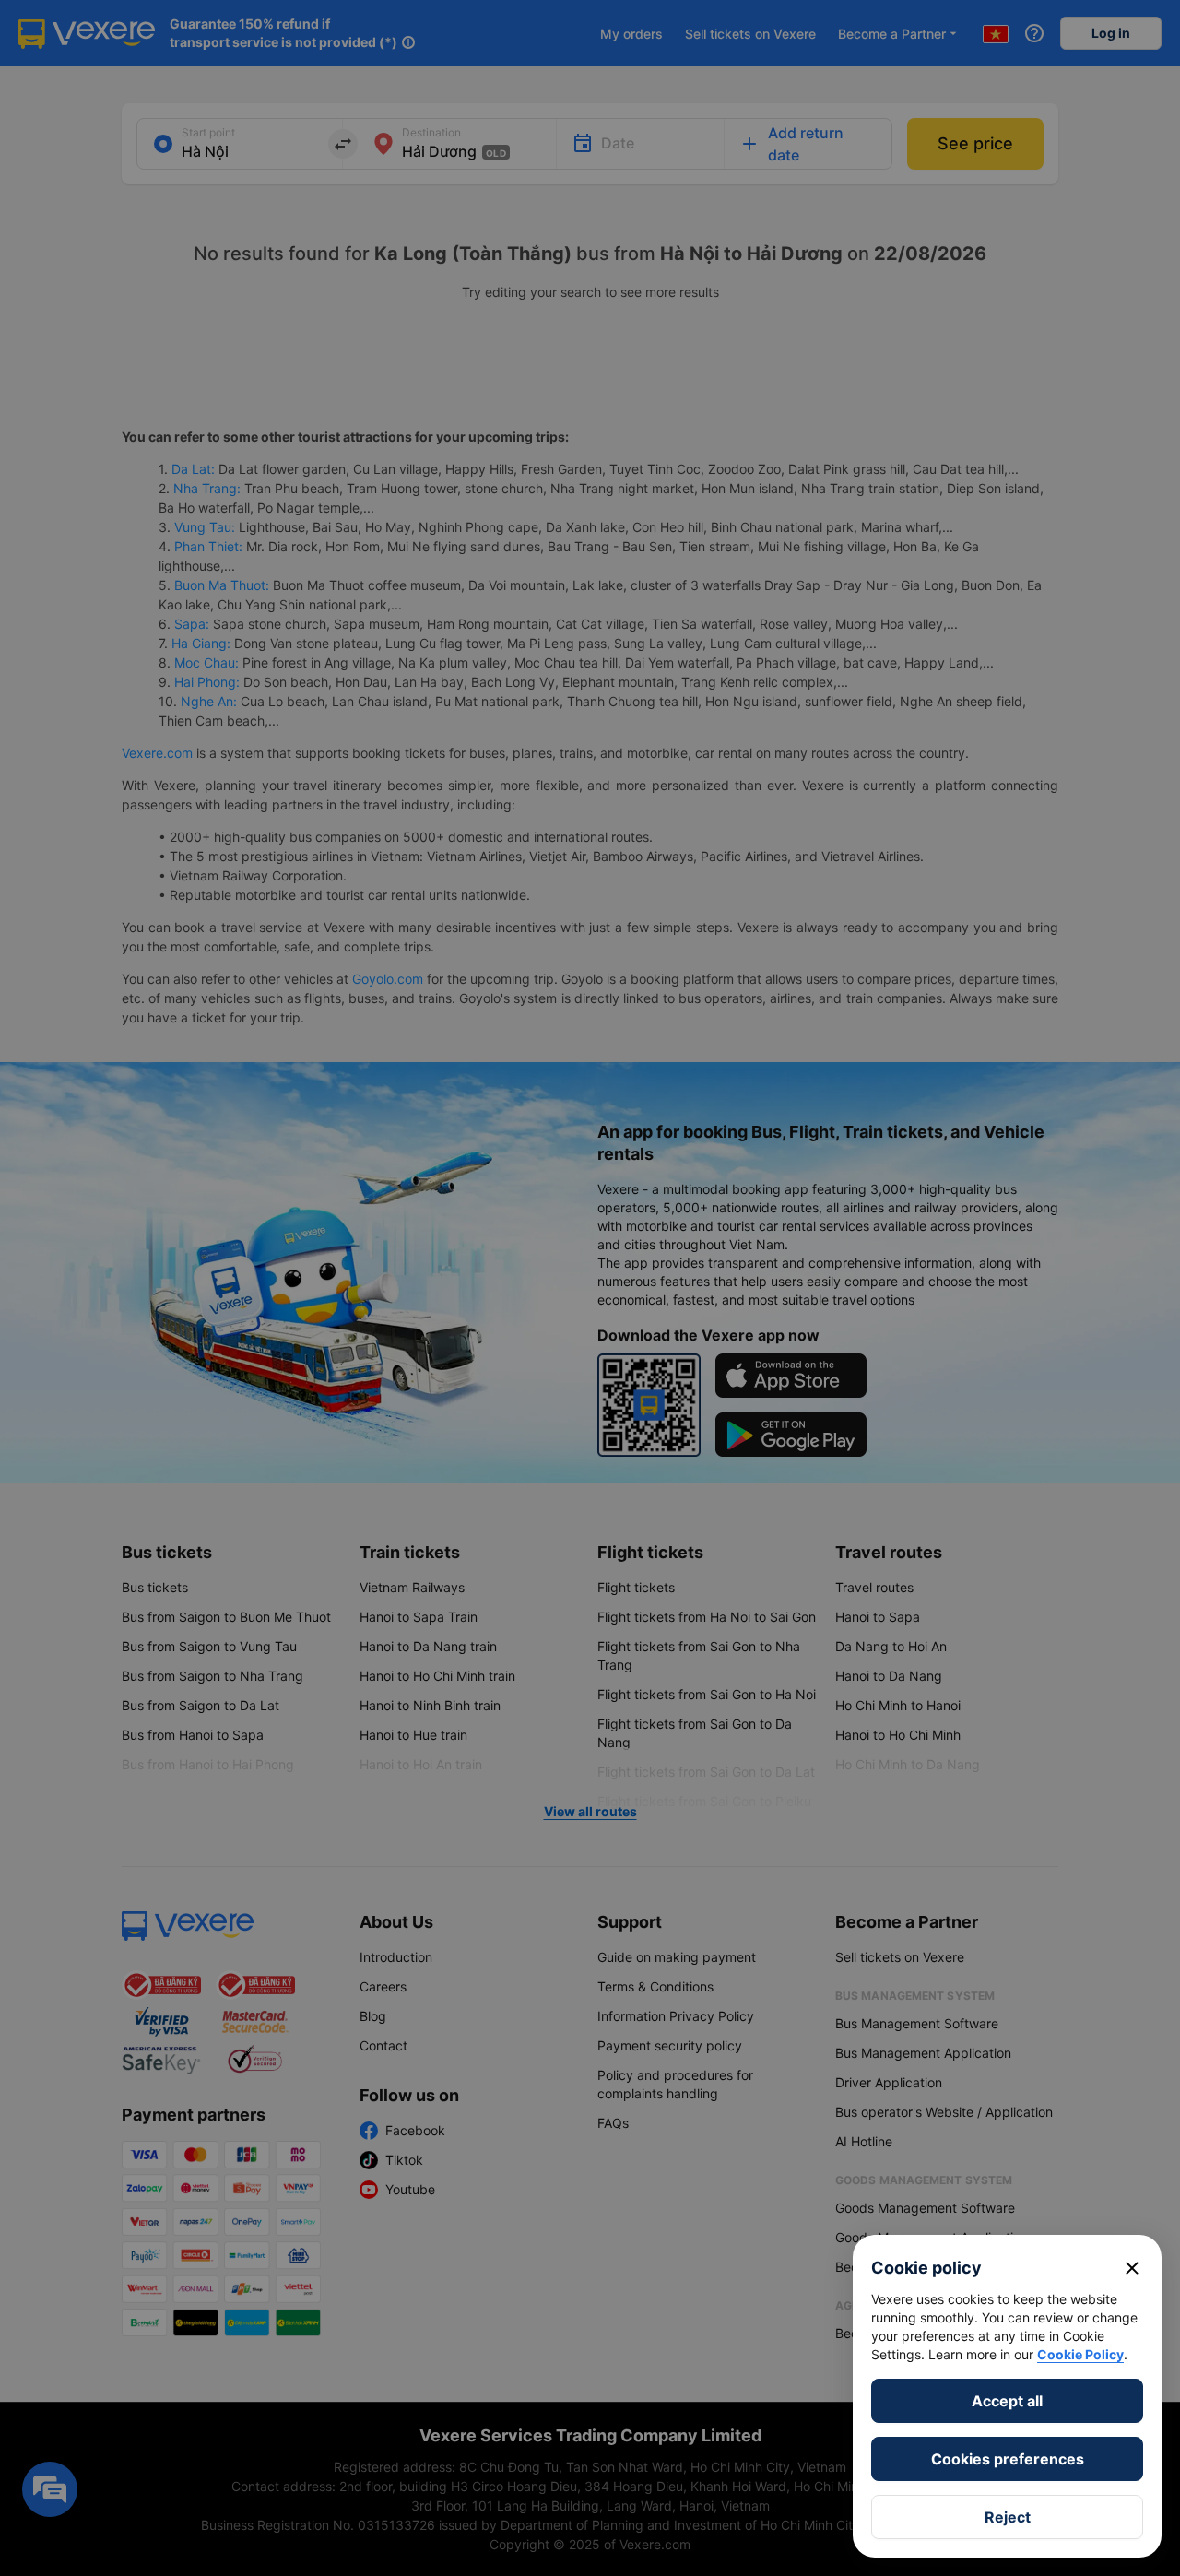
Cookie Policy (1080, 2354)
